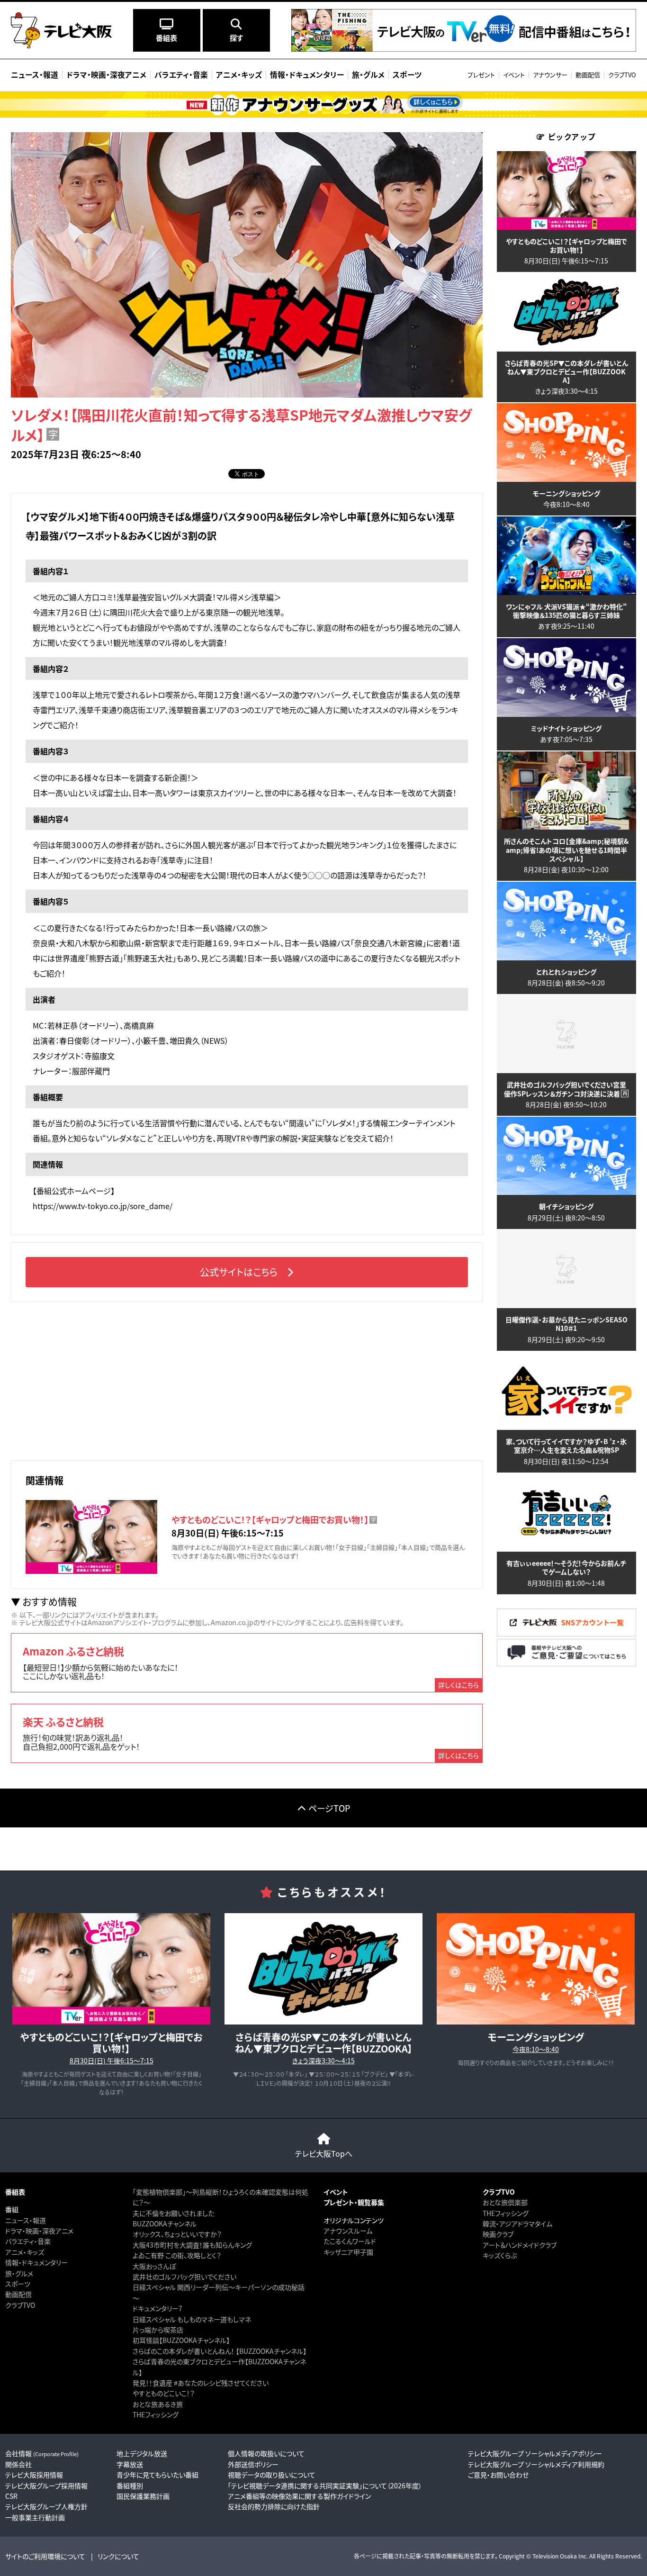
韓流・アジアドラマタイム (517, 2223)
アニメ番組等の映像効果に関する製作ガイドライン (299, 2496)
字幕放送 (130, 2464)
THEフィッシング (156, 2414)
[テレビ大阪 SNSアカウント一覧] (566, 1633)
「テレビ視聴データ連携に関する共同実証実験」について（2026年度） (325, 2486)
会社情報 (42, 2453)
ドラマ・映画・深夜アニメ (39, 2231)
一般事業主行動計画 (35, 2517)
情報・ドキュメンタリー (36, 2262)
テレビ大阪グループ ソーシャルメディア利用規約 (536, 2464)
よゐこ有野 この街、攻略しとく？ (177, 2255)
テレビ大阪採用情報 (34, 2475)
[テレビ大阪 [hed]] (61, 30)
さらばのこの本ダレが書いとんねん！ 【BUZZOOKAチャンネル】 (220, 2351)
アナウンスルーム (348, 2231)
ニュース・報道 (26, 2220)
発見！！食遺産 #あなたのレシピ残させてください (201, 2383)
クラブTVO (622, 75)
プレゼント (481, 75)
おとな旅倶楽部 (505, 2202)
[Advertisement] (247, 1380)
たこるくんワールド (350, 2241)
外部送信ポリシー (253, 2464)
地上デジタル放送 (142, 2453)
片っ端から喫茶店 (158, 2330)
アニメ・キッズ (25, 2252)
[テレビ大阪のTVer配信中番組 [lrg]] (464, 49)
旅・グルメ (19, 2273)
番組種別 (130, 2486)
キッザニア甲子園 (348, 2252)
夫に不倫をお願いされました (173, 2213)
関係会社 (18, 2464)
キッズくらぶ (500, 2255)
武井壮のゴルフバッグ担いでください (184, 2277)
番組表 (15, 2192)
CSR (11, 2496)
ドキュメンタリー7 (157, 2308)
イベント (514, 75)
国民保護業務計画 (143, 2496)
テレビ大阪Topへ (324, 2153)
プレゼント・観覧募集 (354, 2202)
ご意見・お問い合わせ (498, 2475)
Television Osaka (555, 2556)
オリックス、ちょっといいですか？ (177, 2234)
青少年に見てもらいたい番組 (157, 2475)
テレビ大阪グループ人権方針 (46, 2506)
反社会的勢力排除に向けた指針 (274, 2506)
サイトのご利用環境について (45, 2556)
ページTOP (329, 1808)
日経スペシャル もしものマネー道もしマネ (192, 2319)
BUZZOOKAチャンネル (165, 2223)
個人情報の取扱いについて (266, 2453)
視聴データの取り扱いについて (272, 2475)
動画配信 (588, 75)
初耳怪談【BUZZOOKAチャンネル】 (181, 2340)
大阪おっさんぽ (154, 2266)
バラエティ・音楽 (28, 2241)
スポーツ (18, 2284)
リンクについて (118, 2556)
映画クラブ (498, 2234)
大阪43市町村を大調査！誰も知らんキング (192, 2245)
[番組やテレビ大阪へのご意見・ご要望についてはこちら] (566, 1664)
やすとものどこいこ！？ (164, 2393)
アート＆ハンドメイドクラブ (520, 2245)
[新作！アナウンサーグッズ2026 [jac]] (323, 104)
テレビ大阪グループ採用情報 (46, 2486)
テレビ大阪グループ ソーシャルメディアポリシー (535, 2453)
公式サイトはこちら (239, 1272)
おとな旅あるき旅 (158, 2404)
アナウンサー (550, 75)
